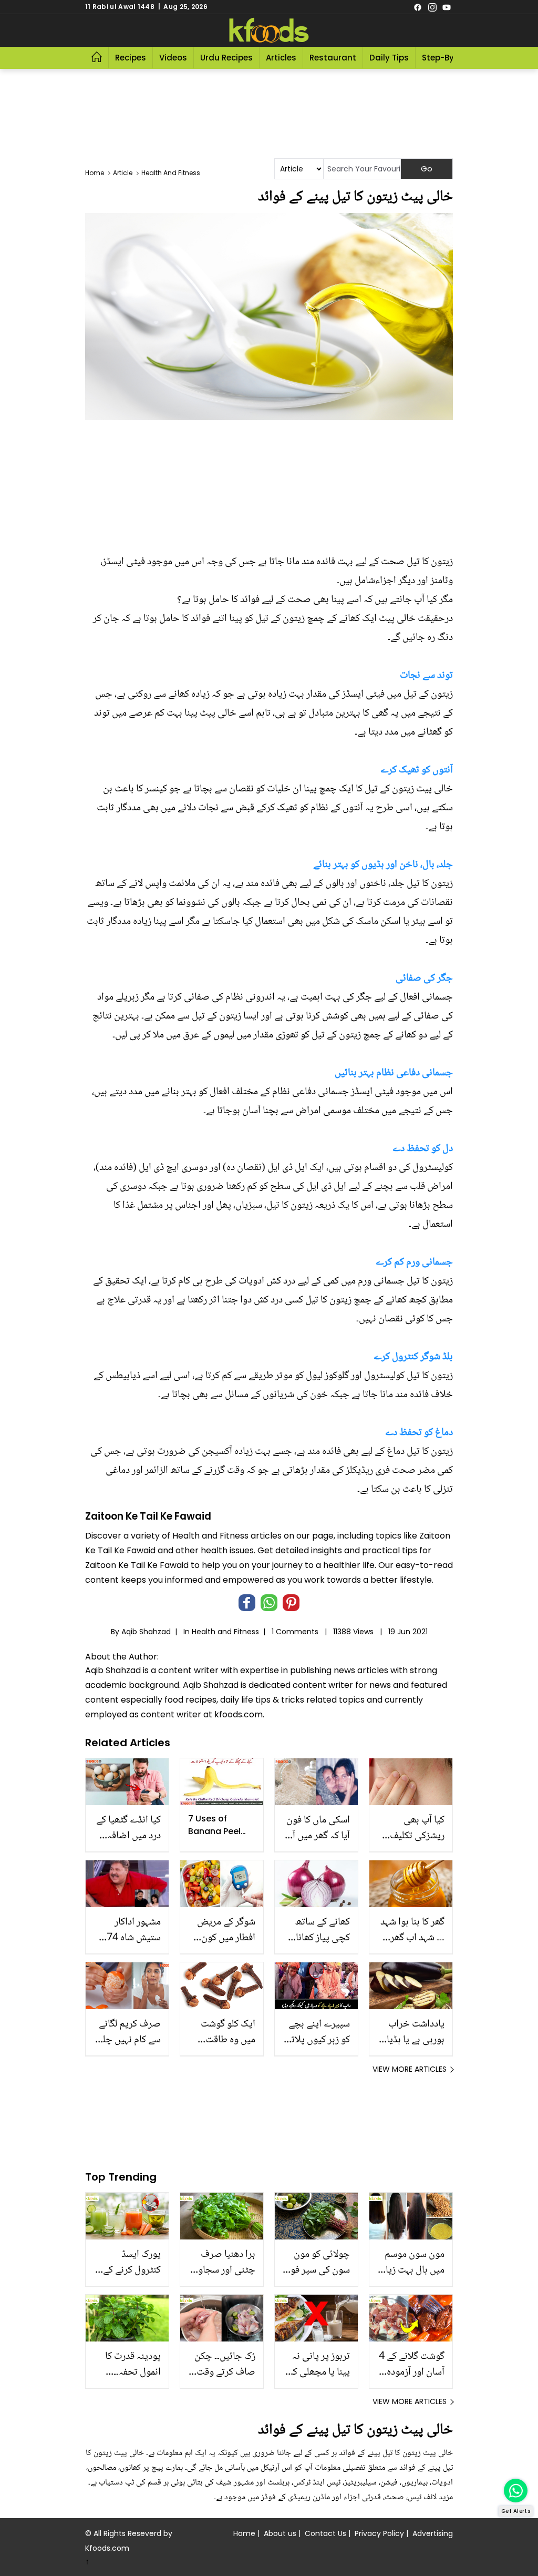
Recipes (131, 58)
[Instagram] (432, 7)
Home (244, 2533)
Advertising (433, 2533)
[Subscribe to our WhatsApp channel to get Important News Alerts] (516, 2491)
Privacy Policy (379, 2533)
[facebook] (418, 7)
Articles (281, 58)
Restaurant (333, 58)
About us (280, 2533)
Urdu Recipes (226, 58)
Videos (173, 58)
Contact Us (325, 2533)
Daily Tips (389, 58)
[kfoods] (269, 30)
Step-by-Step (449, 58)
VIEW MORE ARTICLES (410, 2069)
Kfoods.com (107, 2548)
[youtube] (447, 7)
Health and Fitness (225, 1632)
